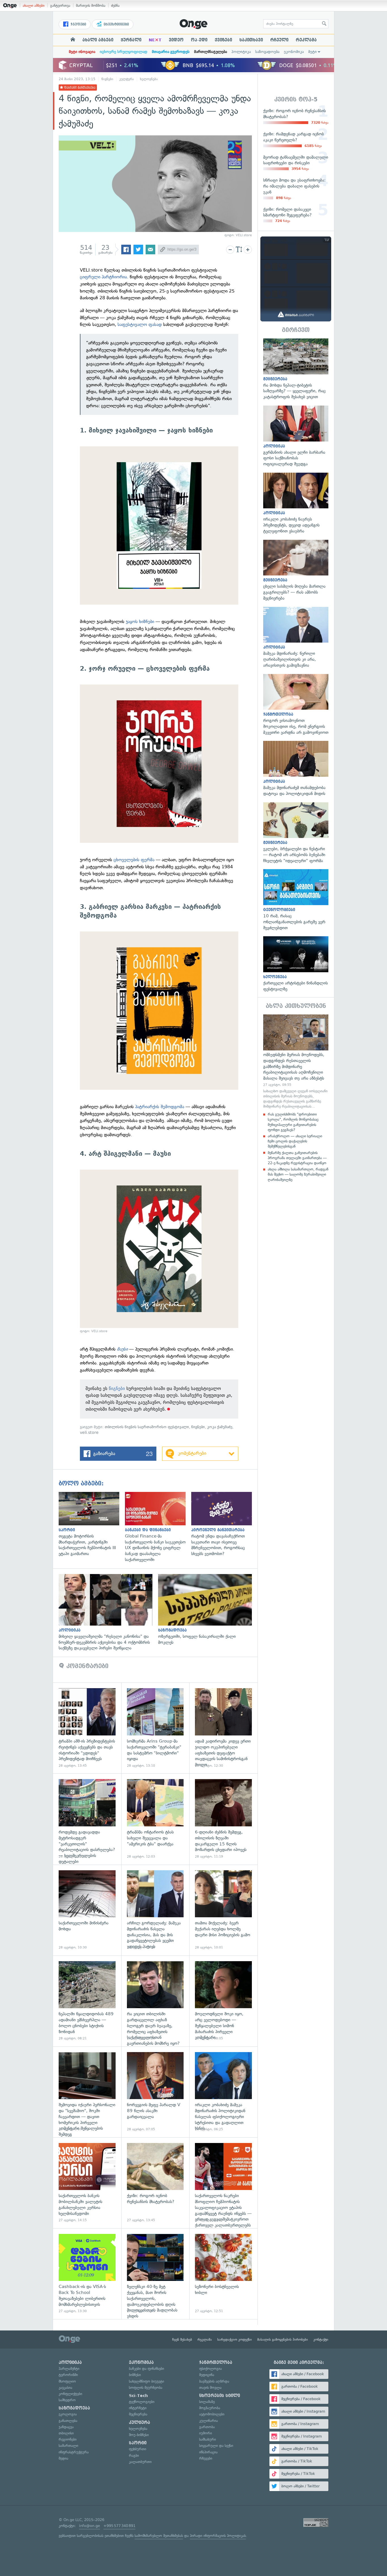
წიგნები (107, 79)
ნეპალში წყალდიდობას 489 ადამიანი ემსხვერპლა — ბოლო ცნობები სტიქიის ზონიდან (87, 2001)
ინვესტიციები (116, 24)
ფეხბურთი (138, 2449)
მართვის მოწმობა (91, 6)
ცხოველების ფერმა (134, 860)
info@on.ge (90, 2526)
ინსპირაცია (208, 2452)
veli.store (89, 1433)
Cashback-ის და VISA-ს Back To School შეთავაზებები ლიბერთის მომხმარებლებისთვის (87, 2274)
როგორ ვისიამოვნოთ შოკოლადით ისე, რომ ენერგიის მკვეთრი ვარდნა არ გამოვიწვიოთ (296, 705)
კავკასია (65, 2388)
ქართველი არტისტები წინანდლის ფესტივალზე (296, 964)
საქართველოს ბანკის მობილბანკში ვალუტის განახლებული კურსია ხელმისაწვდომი (87, 2183)
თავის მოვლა (210, 2388)
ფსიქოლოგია (210, 2369)
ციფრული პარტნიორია (103, 277)
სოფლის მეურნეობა (146, 2388)
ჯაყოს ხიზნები (140, 621)
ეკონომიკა (294, 52)
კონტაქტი (321, 2340)
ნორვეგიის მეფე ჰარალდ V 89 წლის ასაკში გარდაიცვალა (155, 2092)
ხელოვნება (149, 79)
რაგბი (134, 2455)
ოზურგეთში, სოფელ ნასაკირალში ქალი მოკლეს (208, 1610)
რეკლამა (306, 40)
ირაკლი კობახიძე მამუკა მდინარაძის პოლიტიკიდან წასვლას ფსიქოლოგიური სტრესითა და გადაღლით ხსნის (223, 2092)
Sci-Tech (138, 2396)
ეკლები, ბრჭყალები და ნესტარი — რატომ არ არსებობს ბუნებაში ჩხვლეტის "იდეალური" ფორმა (296, 833)
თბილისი (66, 2433)
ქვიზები (223, 40)
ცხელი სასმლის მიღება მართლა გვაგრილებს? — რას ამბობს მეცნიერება (296, 571)
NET (155, 40)
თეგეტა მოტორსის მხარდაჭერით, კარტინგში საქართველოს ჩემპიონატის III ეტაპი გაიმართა (92, 1524)
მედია (63, 2458)
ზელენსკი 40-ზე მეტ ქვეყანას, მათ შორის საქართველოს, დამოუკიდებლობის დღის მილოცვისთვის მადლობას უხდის (155, 2274)
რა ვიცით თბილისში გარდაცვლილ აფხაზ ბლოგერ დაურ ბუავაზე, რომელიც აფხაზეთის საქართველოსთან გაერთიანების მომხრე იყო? (155, 2001)
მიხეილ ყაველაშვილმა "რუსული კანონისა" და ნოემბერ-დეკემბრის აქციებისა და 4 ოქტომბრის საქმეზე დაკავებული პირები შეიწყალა (108, 1613)
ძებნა (115, 6)
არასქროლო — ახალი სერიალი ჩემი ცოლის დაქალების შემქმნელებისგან (295, 1141)
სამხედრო (67, 2400)
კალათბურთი (140, 2462)
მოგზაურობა (210, 2408)
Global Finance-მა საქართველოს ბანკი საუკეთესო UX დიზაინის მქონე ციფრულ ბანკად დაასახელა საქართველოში (158, 1527)
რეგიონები (68, 2439)
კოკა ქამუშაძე (220, 1427)
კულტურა (127, 79)
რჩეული (279, 40)
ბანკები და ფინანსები (146, 2369)
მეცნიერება (138, 2414)
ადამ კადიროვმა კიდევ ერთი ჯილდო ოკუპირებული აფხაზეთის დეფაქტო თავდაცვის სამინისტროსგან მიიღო (223, 1728)
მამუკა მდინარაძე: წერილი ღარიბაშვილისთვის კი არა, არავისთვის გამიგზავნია (296, 638)
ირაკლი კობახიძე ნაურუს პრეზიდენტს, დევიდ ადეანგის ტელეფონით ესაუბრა (296, 503)
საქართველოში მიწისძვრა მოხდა (87, 1910)
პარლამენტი (69, 2369)
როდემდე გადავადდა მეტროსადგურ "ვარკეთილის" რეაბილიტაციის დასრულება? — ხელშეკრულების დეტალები (87, 1819)
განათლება (68, 2421)
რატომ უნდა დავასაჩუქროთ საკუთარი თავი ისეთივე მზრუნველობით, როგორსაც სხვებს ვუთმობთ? (224, 1524)
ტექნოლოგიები (142, 2402)
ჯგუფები (78, 24)
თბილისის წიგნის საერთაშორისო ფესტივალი (147, 1427)
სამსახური (208, 2439)
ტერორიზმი (68, 2375)
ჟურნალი (131, 40)
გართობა (207, 2427)
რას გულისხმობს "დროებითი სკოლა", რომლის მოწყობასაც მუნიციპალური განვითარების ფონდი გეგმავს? (293, 1122)
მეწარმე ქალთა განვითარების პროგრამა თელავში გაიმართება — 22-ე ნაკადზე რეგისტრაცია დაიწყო (297, 1158)
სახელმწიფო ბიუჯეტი (146, 2381)
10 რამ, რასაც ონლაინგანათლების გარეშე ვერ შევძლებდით (296, 900)
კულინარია (209, 2421)
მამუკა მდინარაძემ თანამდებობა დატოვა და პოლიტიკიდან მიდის (296, 769)
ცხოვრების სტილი (220, 2396)
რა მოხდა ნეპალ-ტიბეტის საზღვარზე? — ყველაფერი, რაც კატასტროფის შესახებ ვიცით (296, 369)
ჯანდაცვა (66, 2427)
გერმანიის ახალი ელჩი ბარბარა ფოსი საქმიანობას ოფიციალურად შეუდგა (296, 436)
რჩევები (206, 2458)
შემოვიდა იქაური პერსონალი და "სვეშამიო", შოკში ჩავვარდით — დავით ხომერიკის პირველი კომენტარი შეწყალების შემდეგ (87, 2092)
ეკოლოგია (68, 2414)
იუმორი (206, 2433)
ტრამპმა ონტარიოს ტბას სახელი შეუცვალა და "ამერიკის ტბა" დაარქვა (155, 1819)
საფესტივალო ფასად (140, 324)
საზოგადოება (267, 52)
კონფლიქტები (70, 2394)
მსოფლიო (67, 2381)
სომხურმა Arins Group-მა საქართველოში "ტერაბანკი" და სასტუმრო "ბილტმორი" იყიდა (155, 1728)
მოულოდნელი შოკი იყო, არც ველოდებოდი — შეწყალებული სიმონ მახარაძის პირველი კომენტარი (223, 2001)
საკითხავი (251, 40)
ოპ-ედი (199, 40)
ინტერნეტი (138, 2408)
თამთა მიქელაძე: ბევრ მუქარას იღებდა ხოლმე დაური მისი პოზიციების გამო (223, 1910)
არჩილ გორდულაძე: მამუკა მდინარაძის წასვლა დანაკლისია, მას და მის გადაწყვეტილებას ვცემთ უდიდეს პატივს (155, 1910)
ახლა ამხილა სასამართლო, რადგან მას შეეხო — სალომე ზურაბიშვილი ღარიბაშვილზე (298, 1174)
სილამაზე (207, 2402)
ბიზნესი (135, 2375)
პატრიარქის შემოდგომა (160, 1107)
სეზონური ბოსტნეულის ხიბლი (223, 2274)
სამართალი (68, 2446)
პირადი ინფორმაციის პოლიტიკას (218, 2536)
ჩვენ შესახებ (182, 2340)
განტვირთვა (60, 6)
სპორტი (138, 2443)
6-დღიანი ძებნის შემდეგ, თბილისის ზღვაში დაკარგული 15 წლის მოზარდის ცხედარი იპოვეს (223, 1819)
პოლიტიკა (241, 52)
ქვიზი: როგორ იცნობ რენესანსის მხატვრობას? (155, 2183)
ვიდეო (176, 40)
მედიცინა (207, 2375)
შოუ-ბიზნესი (139, 2435)
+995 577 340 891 (119, 2526)
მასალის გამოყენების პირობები (283, 2340)
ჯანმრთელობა (216, 2362)
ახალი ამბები (34, 6)
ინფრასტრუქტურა (74, 2452)
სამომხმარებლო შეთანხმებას (159, 2536)
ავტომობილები (212, 2414)
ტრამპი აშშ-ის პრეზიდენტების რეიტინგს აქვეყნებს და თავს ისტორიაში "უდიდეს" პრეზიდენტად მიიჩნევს (87, 1728)
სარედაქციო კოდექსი (235, 2340)
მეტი (312, 52)
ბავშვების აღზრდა (214, 2381)
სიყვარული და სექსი (216, 2446)
